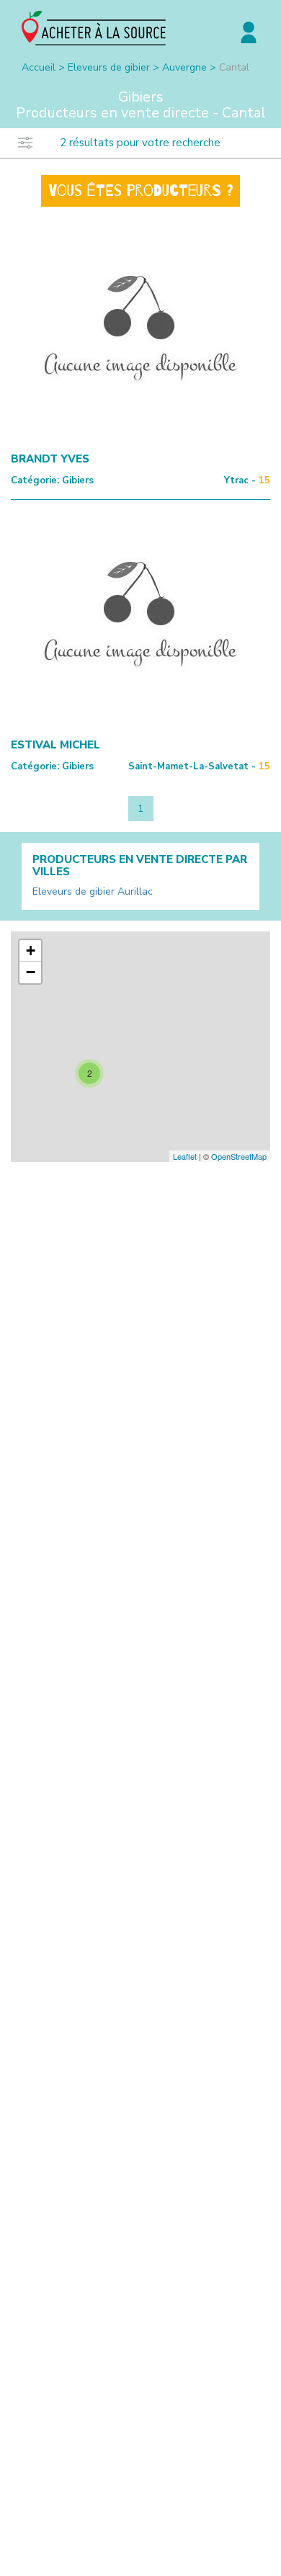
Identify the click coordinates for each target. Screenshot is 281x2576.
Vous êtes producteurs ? (140, 191)
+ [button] (31, 951)
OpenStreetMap (239, 1156)
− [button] (31, 972)
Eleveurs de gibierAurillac (93, 891)
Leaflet (185, 1156)
